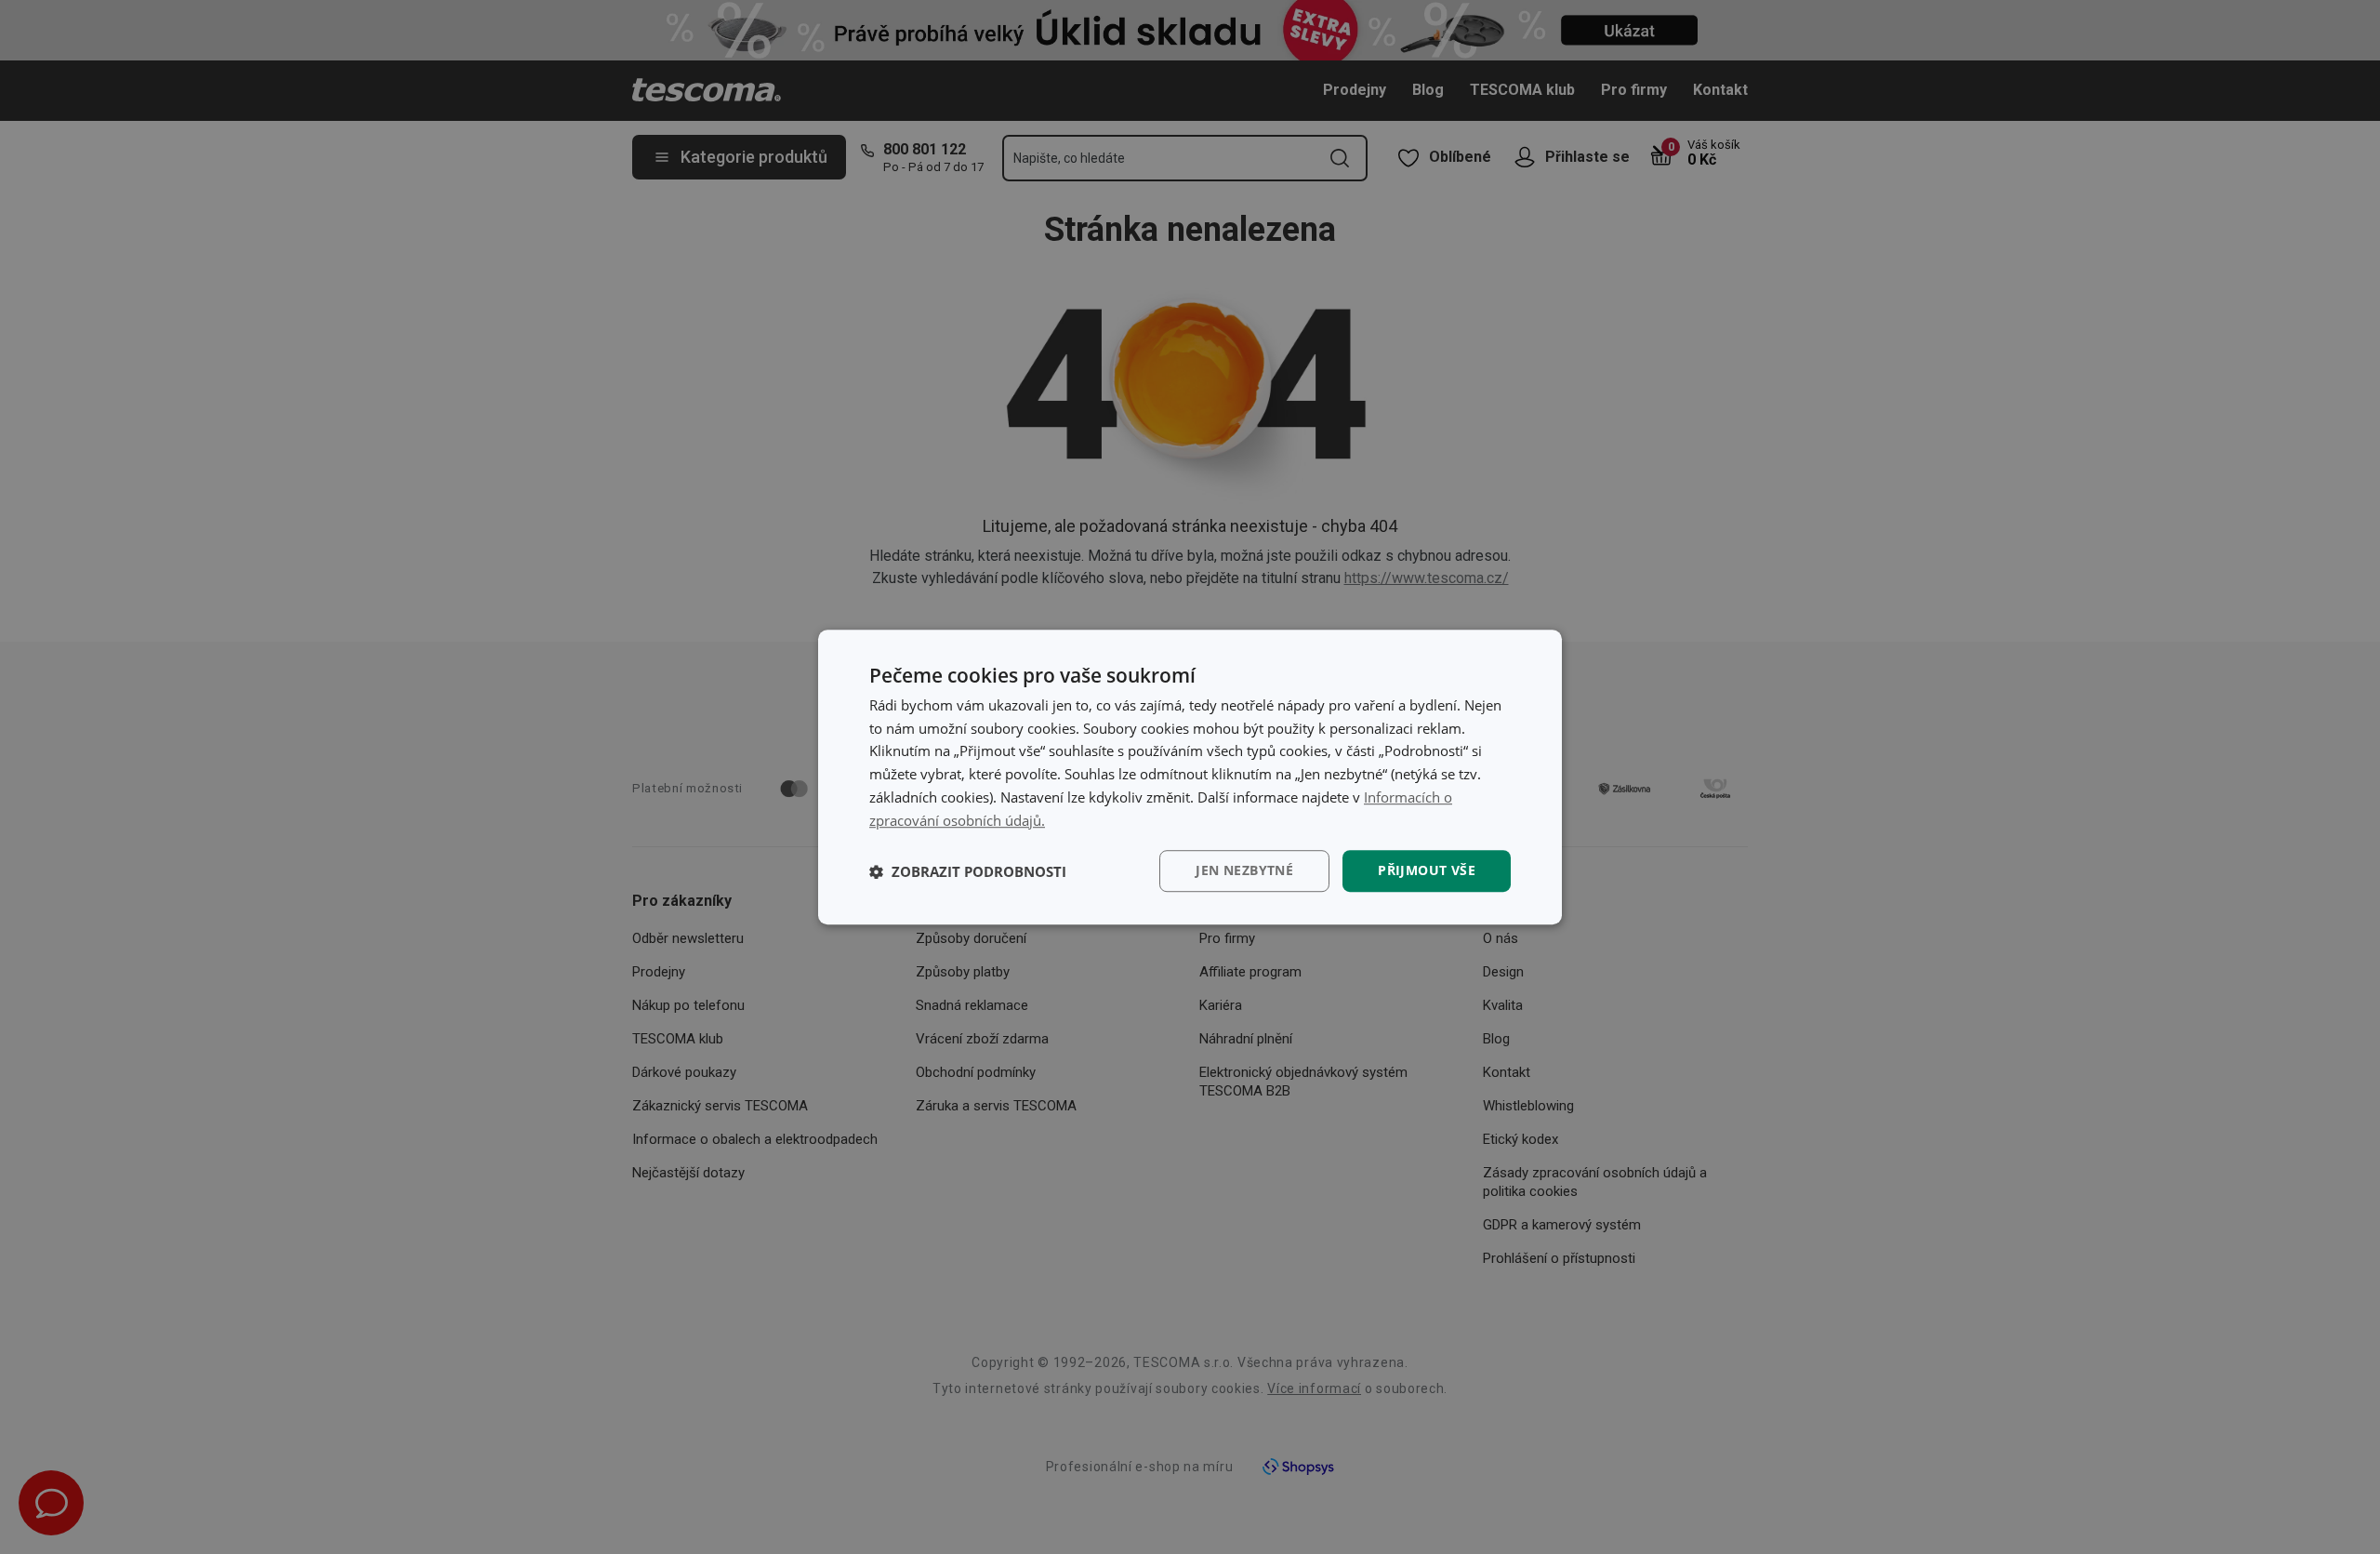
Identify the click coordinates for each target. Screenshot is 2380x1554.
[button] (968, 871)
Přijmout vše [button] (1427, 871)
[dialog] (1190, 777)
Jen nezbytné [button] (1244, 871)
